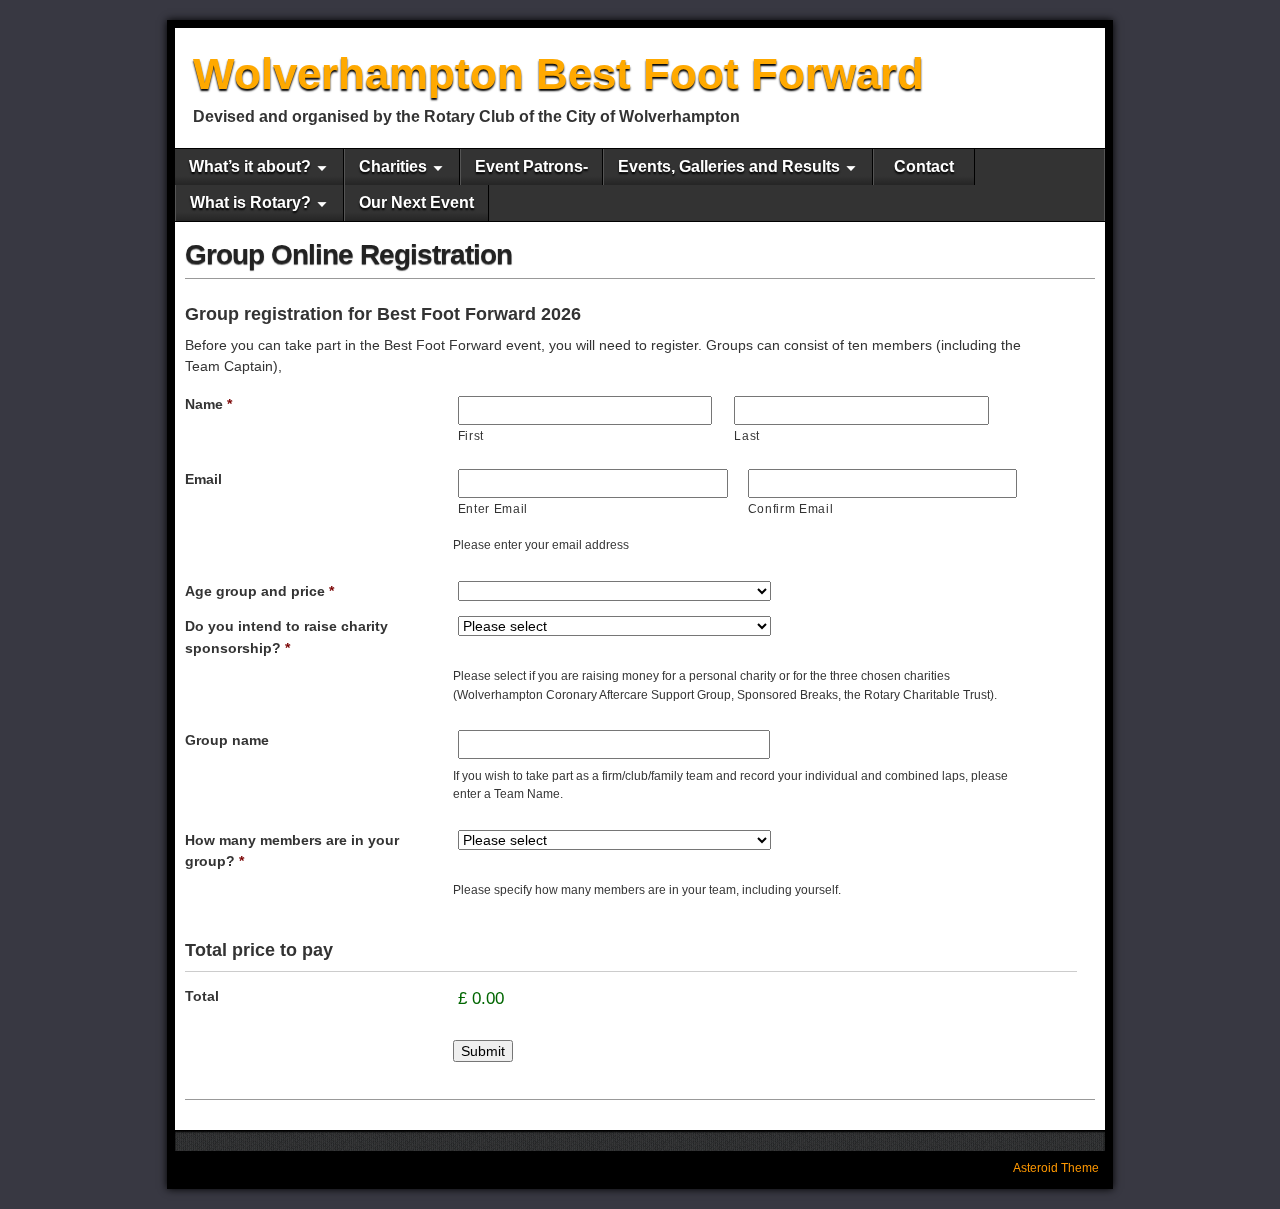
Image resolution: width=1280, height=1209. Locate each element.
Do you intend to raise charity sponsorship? (286, 637)
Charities (393, 166)
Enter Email (493, 509)
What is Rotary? (250, 202)
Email (203, 479)
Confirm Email (791, 509)
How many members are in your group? (292, 851)
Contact (924, 166)
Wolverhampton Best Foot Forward (558, 73)
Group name (227, 740)
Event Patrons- (531, 166)
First (471, 436)
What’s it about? (250, 166)
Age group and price (259, 591)
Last (747, 436)
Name (208, 404)
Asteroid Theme (1056, 1168)
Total (202, 996)
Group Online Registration (348, 254)
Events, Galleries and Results (729, 166)
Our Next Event (416, 202)
